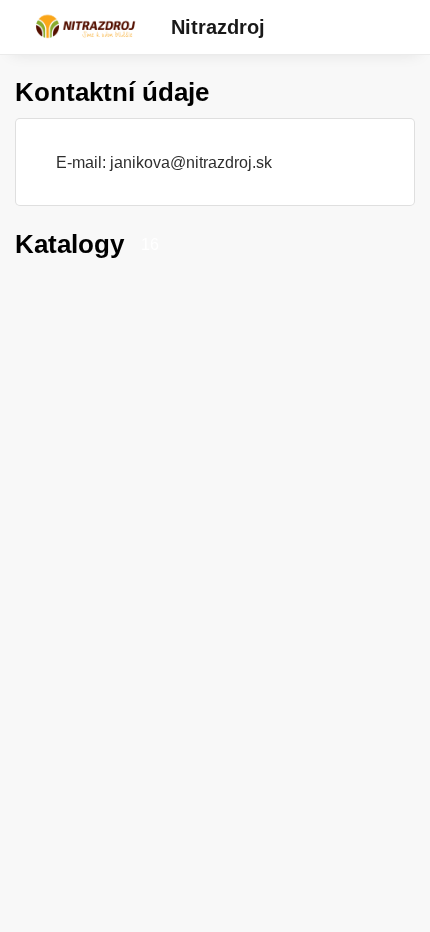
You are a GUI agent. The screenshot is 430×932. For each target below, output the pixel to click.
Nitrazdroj (218, 27)
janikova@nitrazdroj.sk (191, 162)
